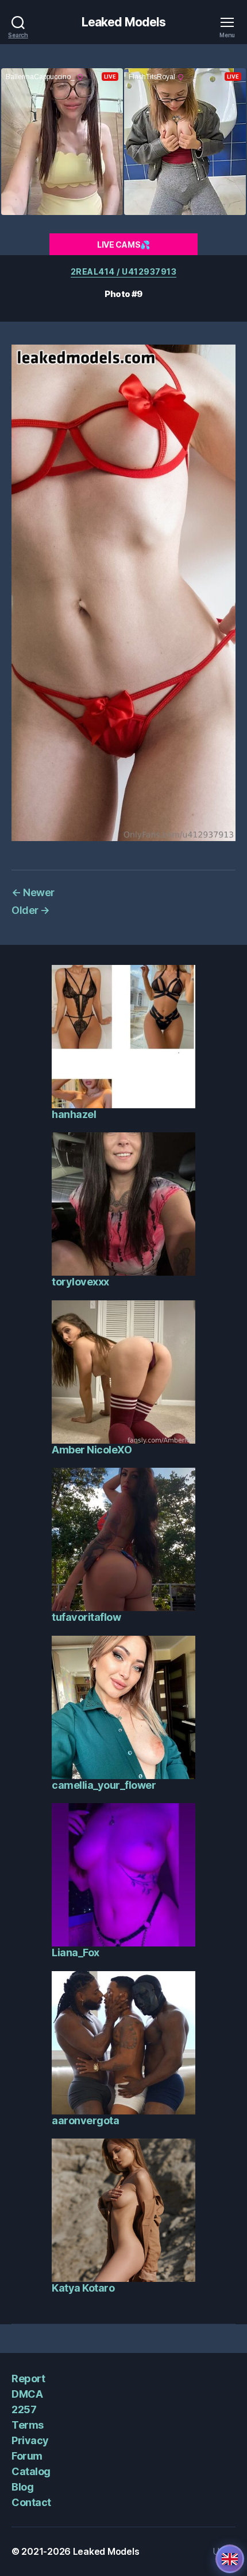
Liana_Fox (76, 1952)
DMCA (27, 2394)
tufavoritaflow (86, 1617)
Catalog (31, 2471)
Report (28, 2378)
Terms (28, 2425)
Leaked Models (124, 22)
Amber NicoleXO (92, 1450)
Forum (27, 2456)
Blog (22, 2487)
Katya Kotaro (83, 2288)
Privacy (30, 2440)
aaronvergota (85, 2120)
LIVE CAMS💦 (123, 245)
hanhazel (74, 1114)
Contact (31, 2502)
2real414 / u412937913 (124, 271)
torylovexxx (80, 1282)
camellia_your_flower (104, 1785)
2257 (24, 2409)
